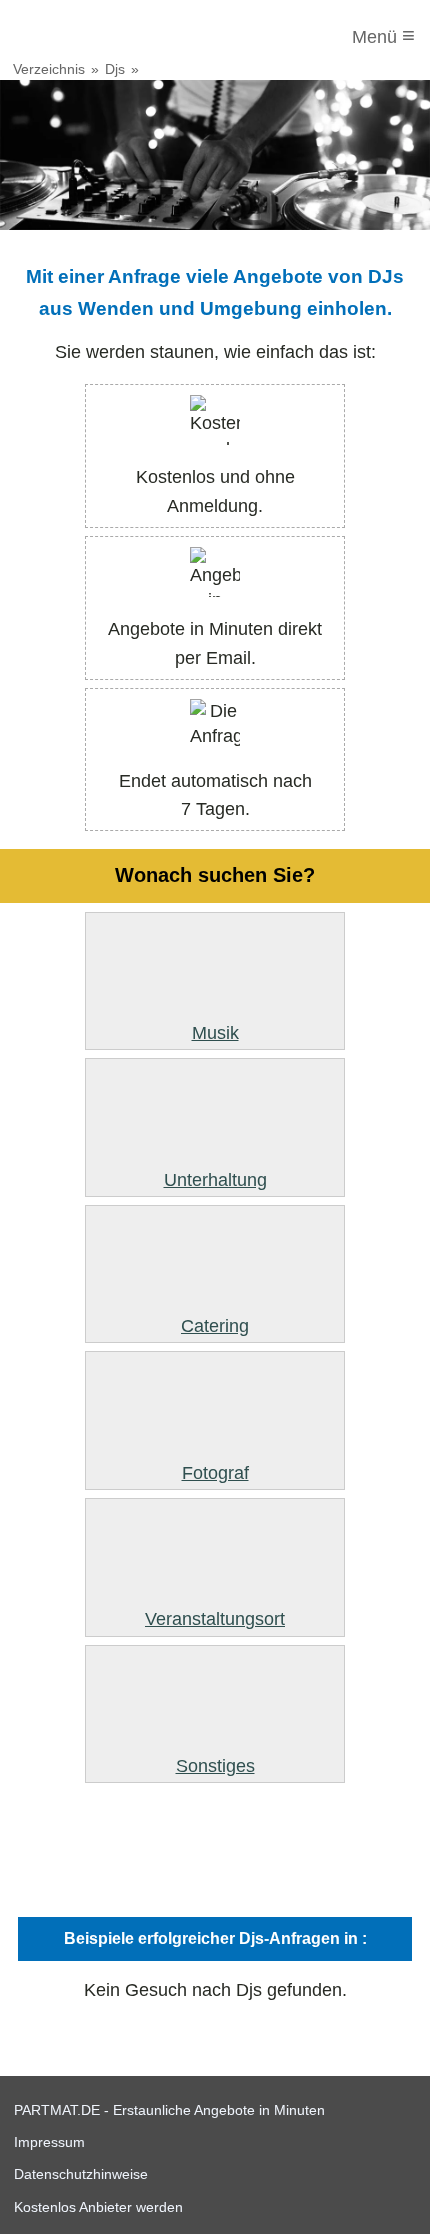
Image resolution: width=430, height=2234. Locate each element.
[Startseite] (97, 37)
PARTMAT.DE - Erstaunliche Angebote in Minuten (169, 2110)
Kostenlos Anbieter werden (98, 2207)
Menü (383, 35)
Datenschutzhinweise (81, 2174)
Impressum (49, 2142)
